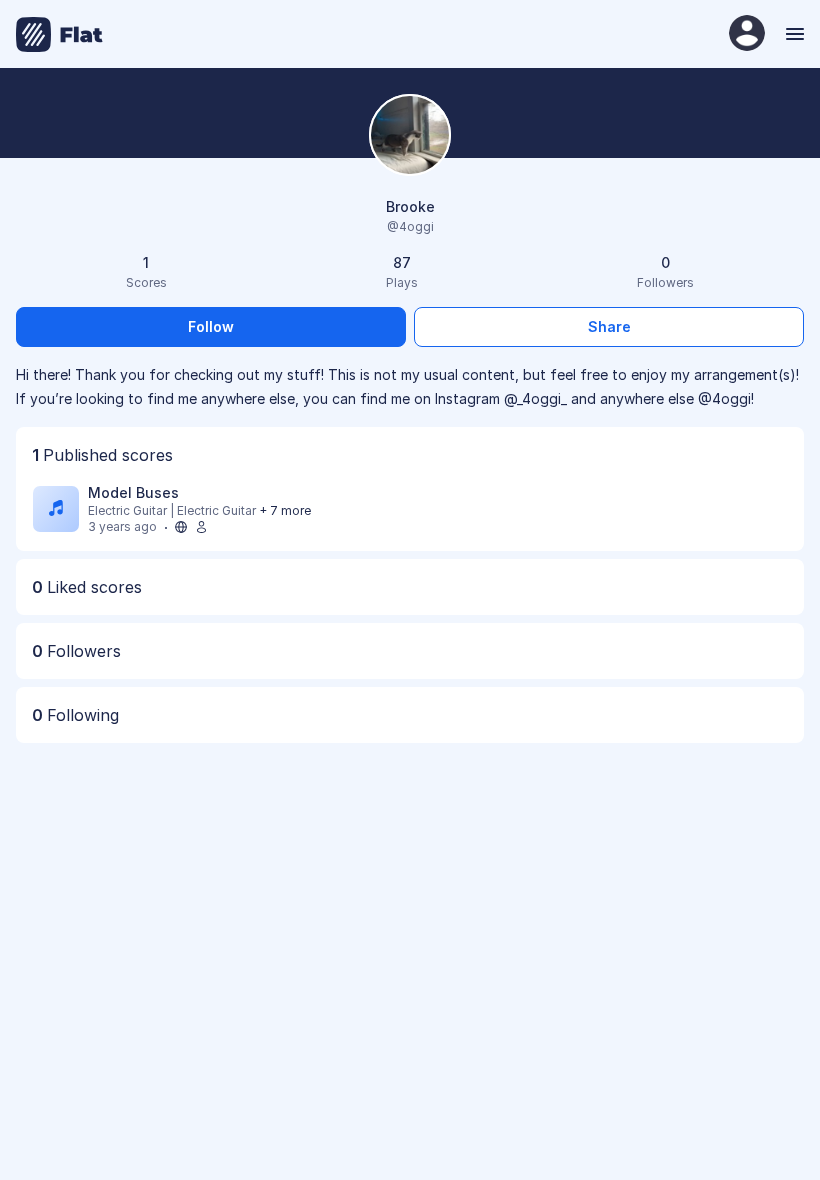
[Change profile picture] (410, 136)
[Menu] (792, 34)
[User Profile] (747, 34)
